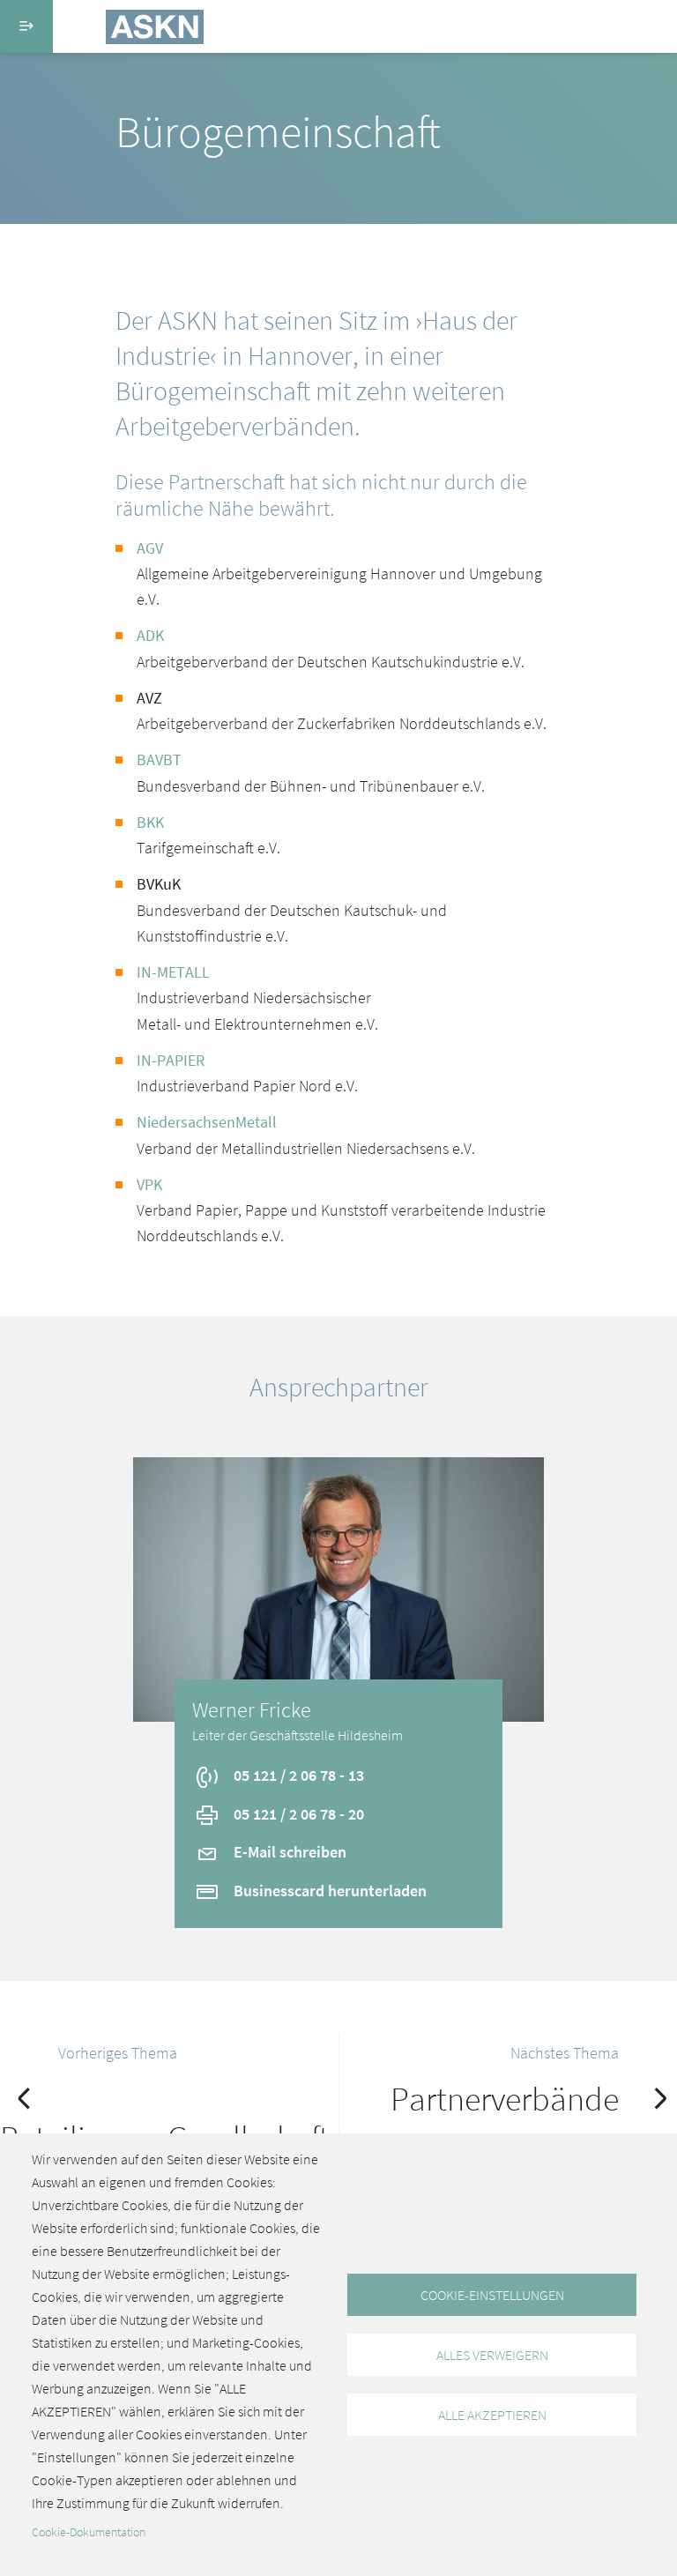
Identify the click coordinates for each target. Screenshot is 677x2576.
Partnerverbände (505, 2099)
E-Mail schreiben (288, 1852)
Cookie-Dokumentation (89, 2532)
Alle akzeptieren (492, 2415)
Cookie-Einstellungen (492, 2295)
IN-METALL (173, 972)
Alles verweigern (492, 2355)
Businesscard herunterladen (328, 1891)
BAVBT (159, 759)
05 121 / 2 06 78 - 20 (297, 1814)
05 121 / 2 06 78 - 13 (297, 1775)
